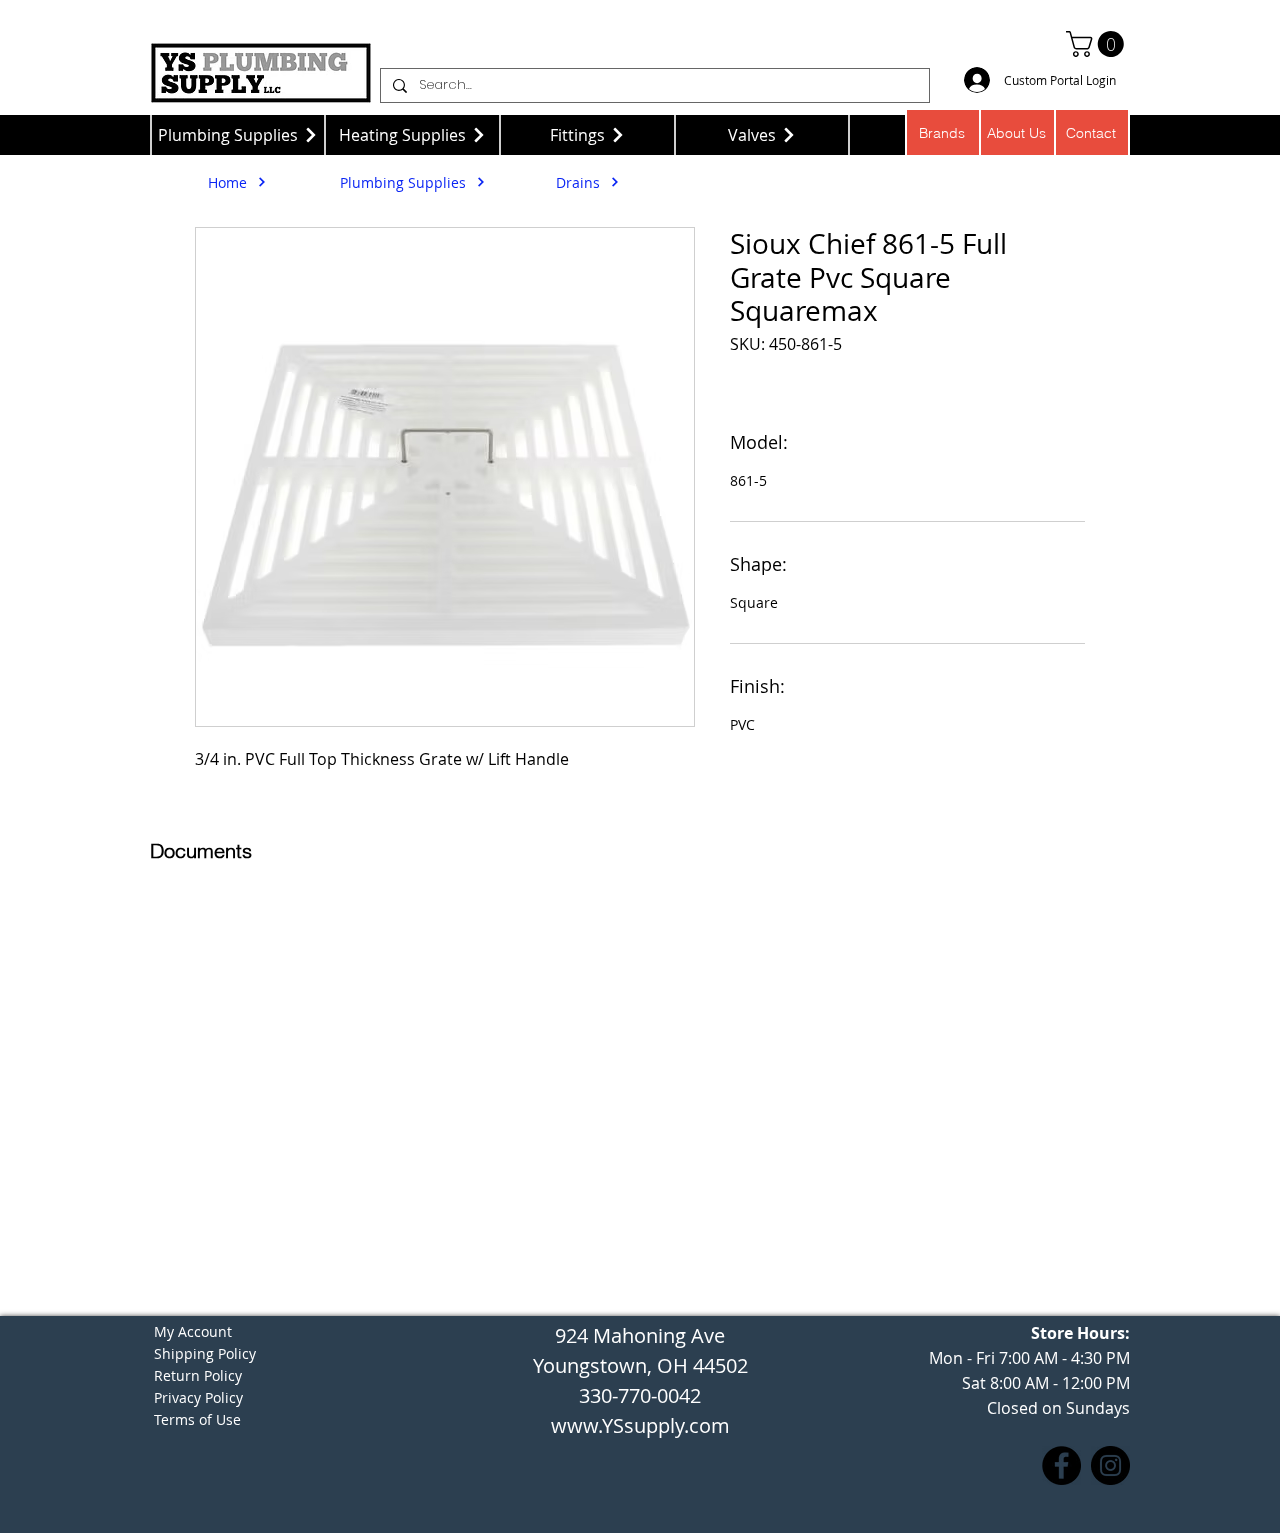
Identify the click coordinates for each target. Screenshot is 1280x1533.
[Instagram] (1110, 1465)
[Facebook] (1061, 1465)
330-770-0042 (640, 1395)
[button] (1098, 44)
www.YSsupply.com (640, 1425)
